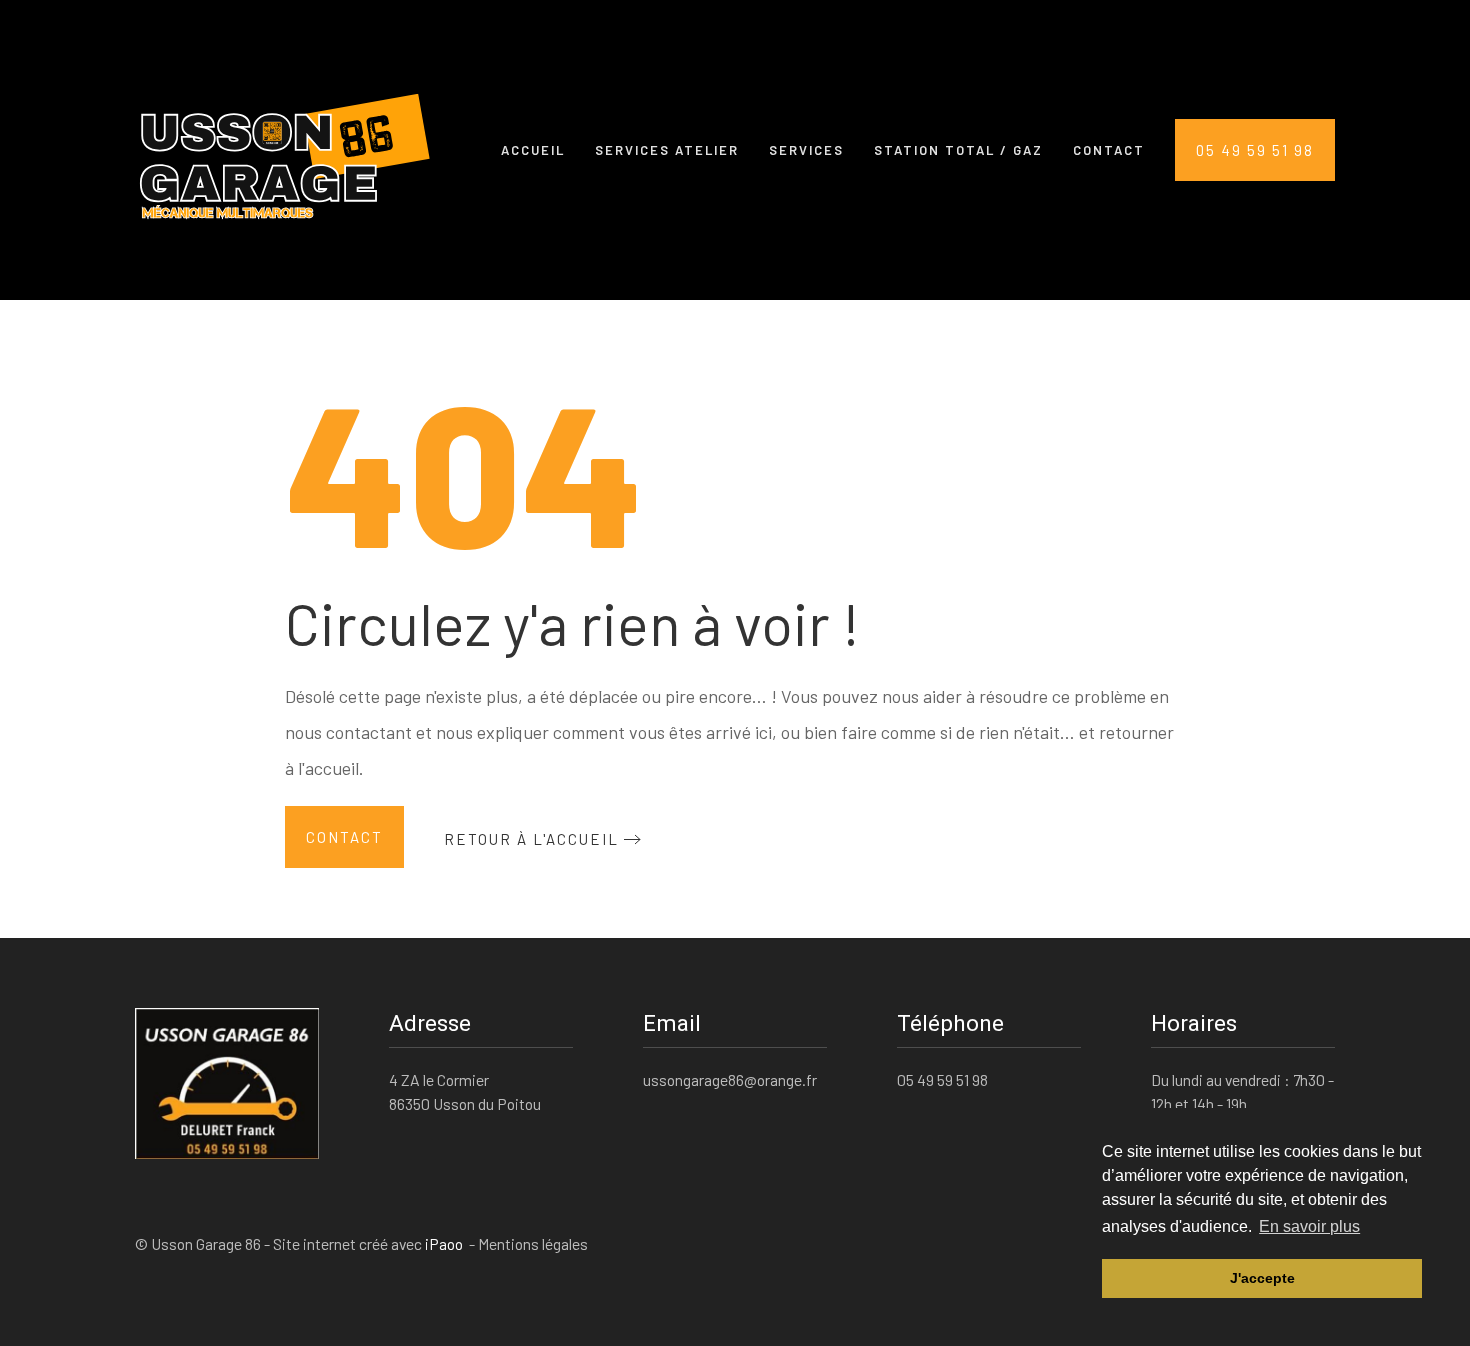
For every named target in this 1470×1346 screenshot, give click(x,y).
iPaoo (445, 1243)
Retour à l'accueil (531, 839)
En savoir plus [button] (1309, 1226)
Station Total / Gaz (958, 150)
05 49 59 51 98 (1255, 150)
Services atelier (667, 150)
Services (806, 150)
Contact (1109, 150)
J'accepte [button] (1262, 1278)
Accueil (533, 150)
